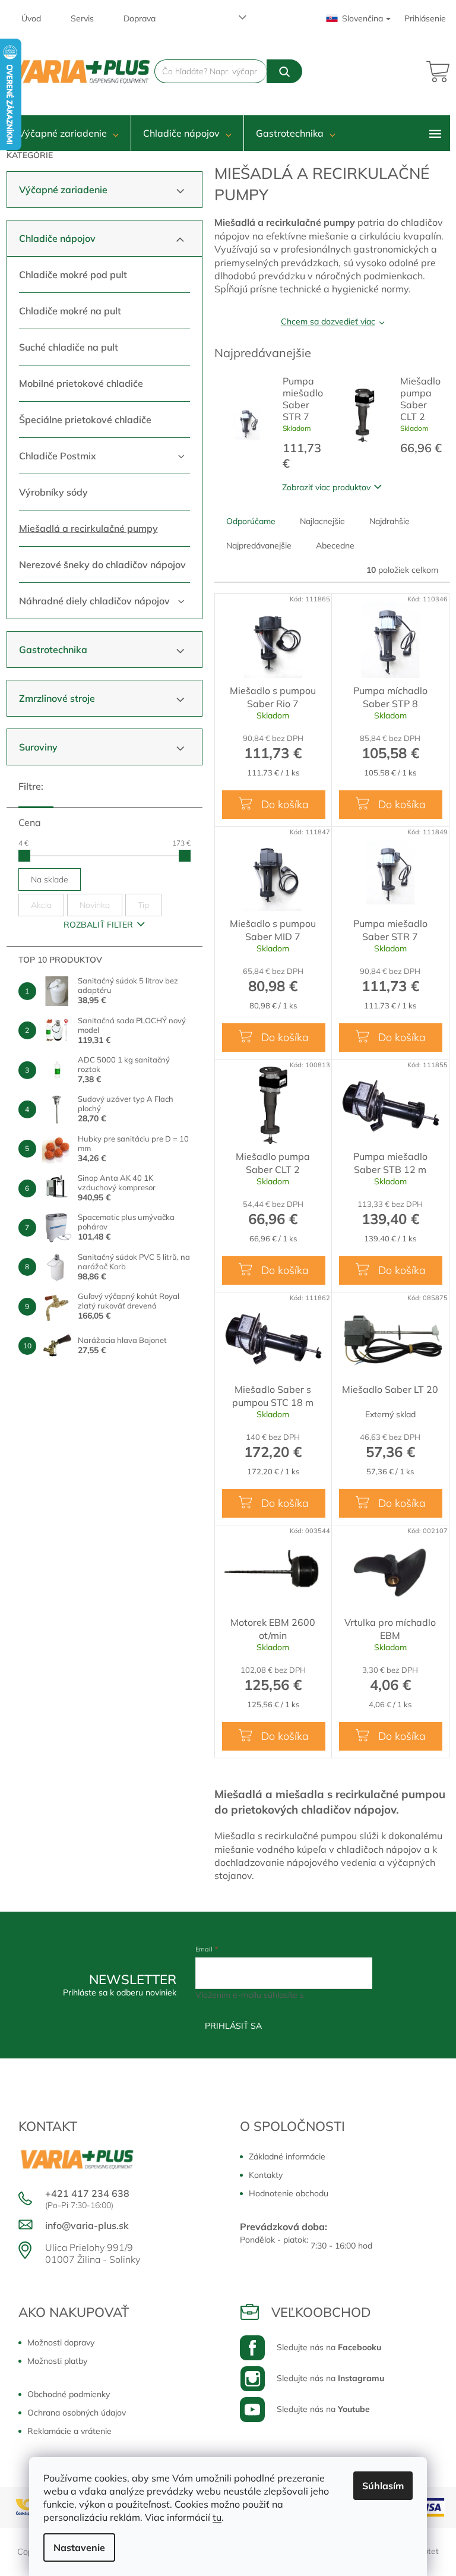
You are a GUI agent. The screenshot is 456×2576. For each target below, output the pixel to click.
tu (217, 2517)
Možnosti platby (57, 2361)
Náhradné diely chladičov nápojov (94, 601)
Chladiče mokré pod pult (73, 275)
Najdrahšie (389, 521)
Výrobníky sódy (53, 492)
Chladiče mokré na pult (70, 311)
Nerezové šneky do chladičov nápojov (102, 565)
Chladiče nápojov (57, 238)
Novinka (95, 905)
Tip (143, 905)
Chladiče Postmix (58, 456)
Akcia (41, 905)
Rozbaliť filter (98, 925)
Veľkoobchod (321, 2312)
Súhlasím (383, 2486)
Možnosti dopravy (61, 2342)
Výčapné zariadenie (63, 190)
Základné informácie (287, 2156)
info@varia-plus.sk (87, 2225)
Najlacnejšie (322, 521)
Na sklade (50, 879)
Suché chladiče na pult (69, 347)
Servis (82, 18)
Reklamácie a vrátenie (69, 2431)
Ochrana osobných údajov (77, 2413)
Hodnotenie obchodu (289, 2193)
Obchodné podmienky (69, 2394)
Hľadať (284, 71)
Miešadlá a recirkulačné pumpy (88, 528)
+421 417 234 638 (87, 2193)
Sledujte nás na (329, 2347)
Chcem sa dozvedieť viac (328, 321)
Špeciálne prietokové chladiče (85, 420)
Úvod (31, 18)
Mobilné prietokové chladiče (81, 383)
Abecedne (335, 546)
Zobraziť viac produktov (326, 487)
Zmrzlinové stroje (57, 698)
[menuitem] (69, 133)
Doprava (140, 18)
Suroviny (38, 747)
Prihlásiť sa (233, 2026)
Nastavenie (79, 2547)
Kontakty (266, 2175)
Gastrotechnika (53, 649)
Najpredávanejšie (259, 546)
